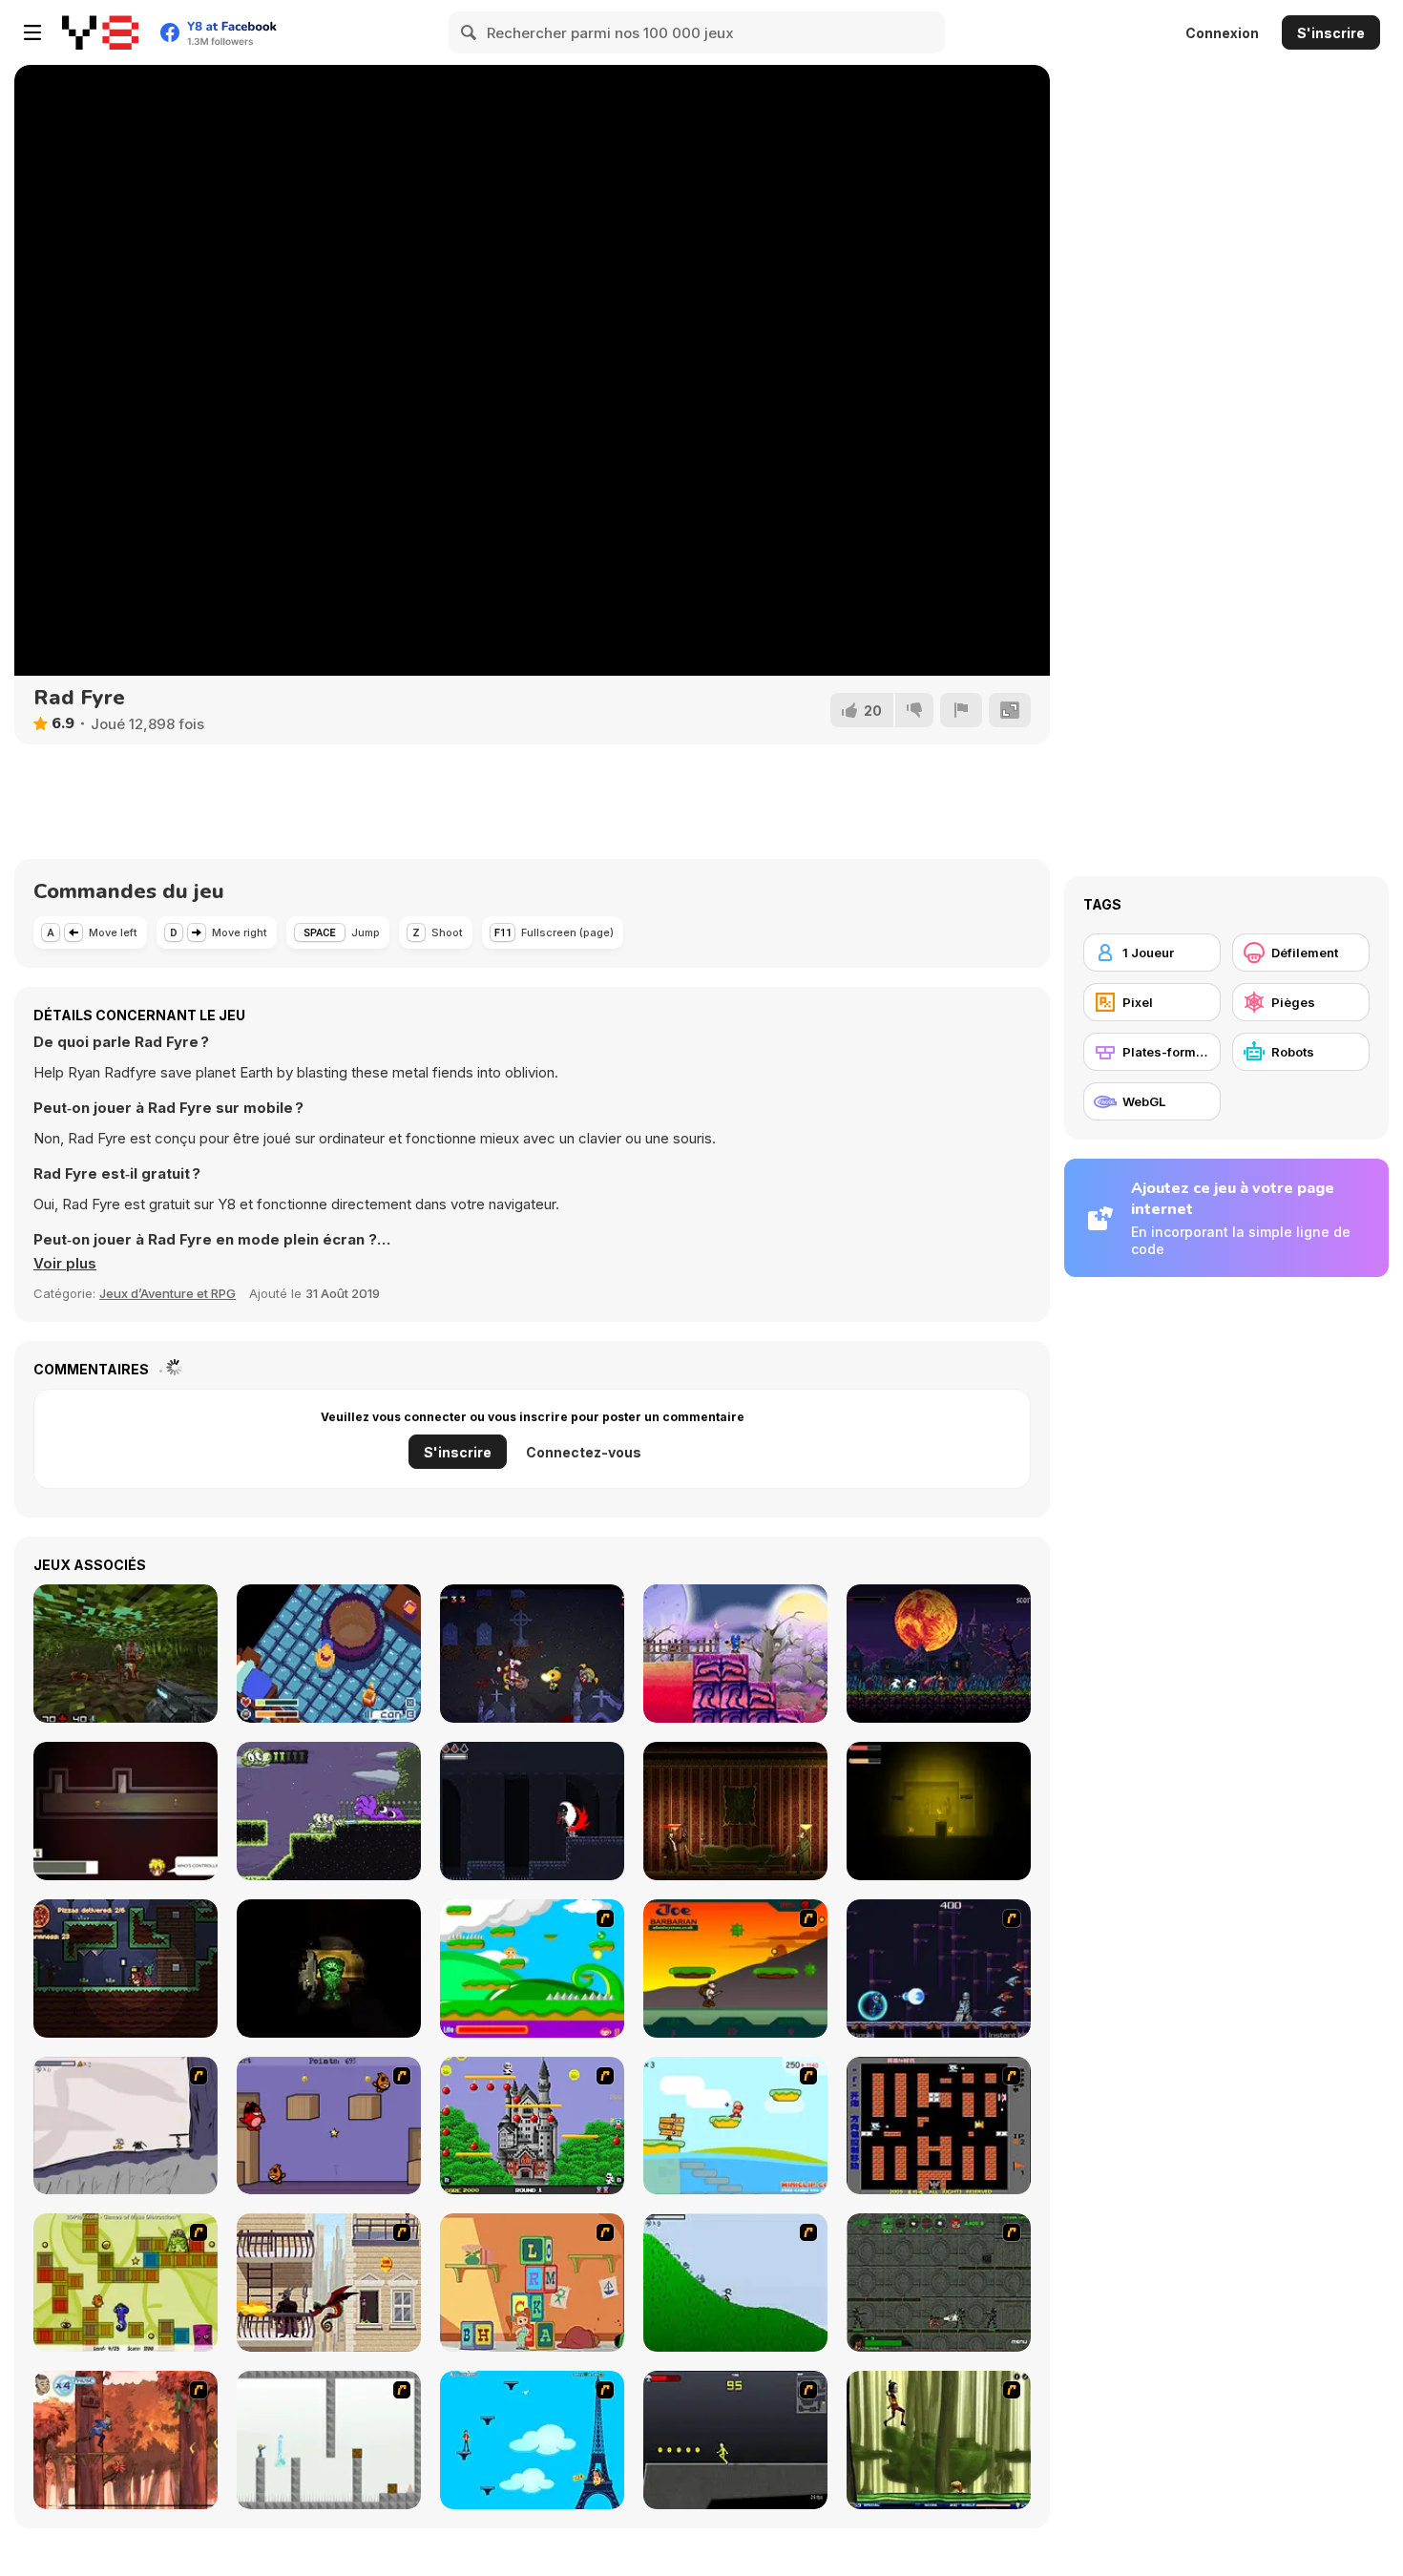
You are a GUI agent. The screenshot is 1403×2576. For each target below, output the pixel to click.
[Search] (470, 32)
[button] (65, 1264)
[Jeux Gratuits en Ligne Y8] (100, 32)
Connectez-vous (584, 1452)
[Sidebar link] (32, 32)
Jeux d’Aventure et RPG (168, 1293)
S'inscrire (1331, 33)
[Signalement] (961, 710)
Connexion (1222, 33)
